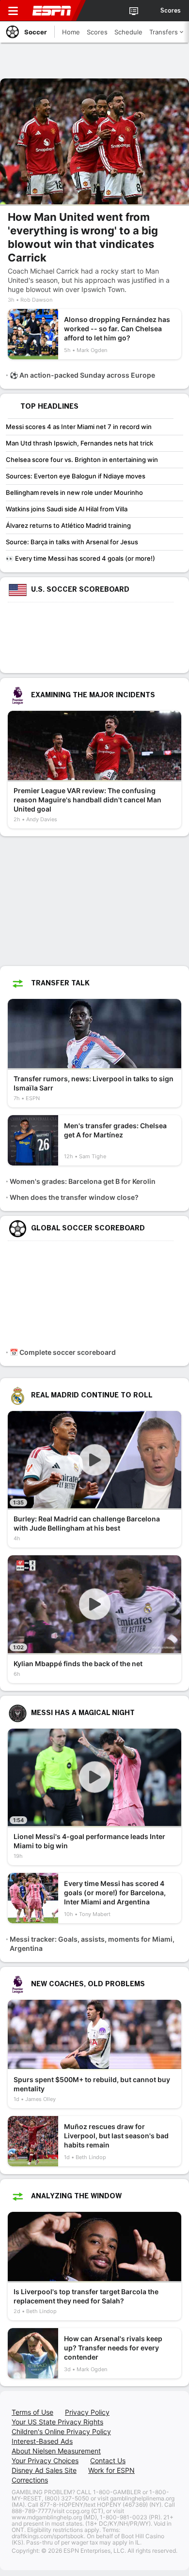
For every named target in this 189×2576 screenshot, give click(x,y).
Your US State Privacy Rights (57, 2422)
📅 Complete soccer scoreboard (63, 1352)
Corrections (30, 2480)
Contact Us (108, 2461)
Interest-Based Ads (42, 2441)
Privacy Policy (87, 2412)
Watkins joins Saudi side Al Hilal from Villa (67, 509)
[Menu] (13, 11)
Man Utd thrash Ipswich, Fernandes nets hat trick (79, 443)
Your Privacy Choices (45, 2461)
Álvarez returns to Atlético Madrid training (68, 525)
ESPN (52, 11)
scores (171, 11)
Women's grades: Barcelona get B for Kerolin (83, 1181)
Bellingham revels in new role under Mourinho (74, 492)
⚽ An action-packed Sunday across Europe (82, 375)
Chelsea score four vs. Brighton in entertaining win (82, 460)
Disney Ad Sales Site (44, 2470)
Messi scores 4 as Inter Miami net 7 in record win (79, 427)
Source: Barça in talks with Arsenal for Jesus (72, 542)
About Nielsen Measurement (56, 2451)
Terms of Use (32, 2412)
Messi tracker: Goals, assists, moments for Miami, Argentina (92, 1944)
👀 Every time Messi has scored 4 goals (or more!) (80, 558)
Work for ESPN (111, 2470)
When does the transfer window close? (74, 1197)
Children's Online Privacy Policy (61, 2431)
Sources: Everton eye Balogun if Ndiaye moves (76, 476)
